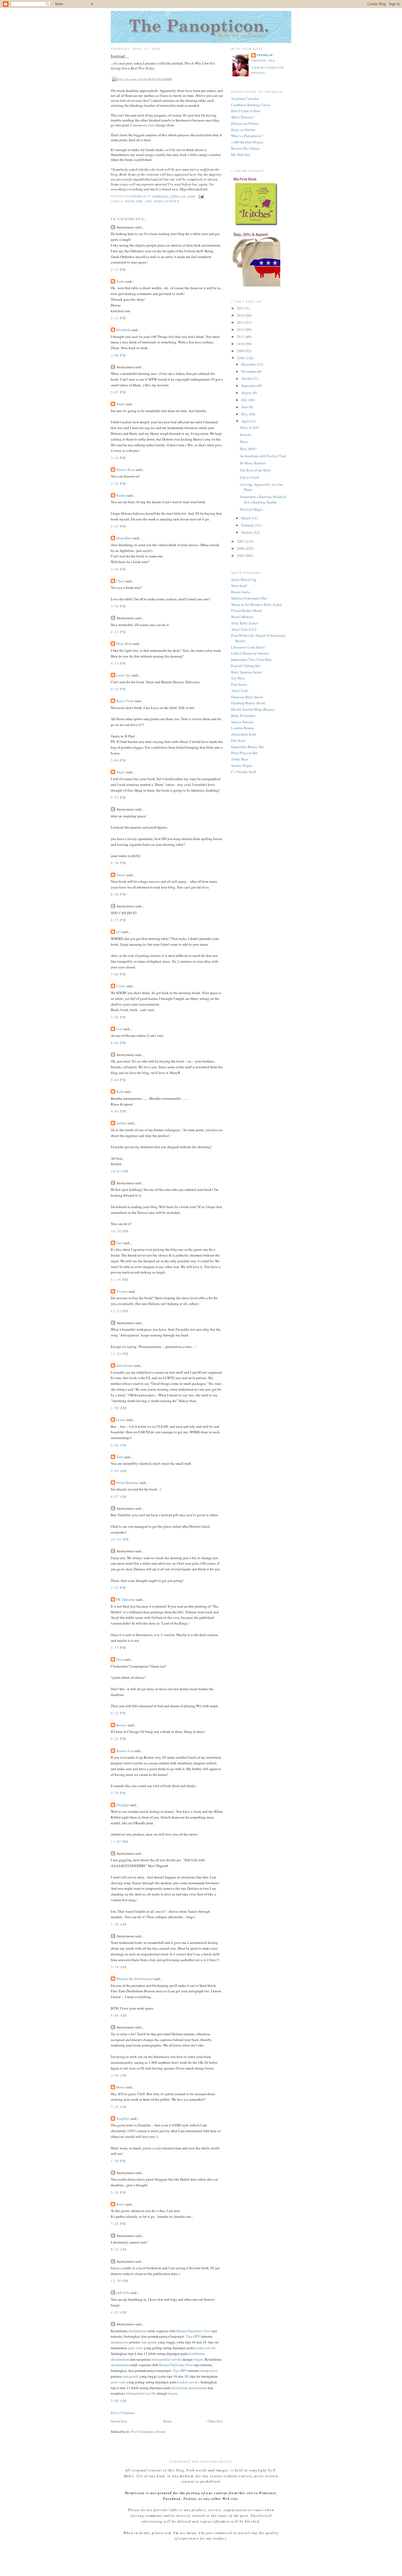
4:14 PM (118, 663)
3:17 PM (118, 1648)
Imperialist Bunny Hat (247, 747)
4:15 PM (118, 689)
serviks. (211, 2348)
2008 (241, 358)
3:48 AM (119, 2075)
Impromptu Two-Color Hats (251, 659)
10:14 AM (120, 1539)
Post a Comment (123, 2413)
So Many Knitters (253, 463)
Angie (121, 772)
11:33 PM (120, 1311)
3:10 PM (118, 458)
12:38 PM (120, 2281)
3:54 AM (119, 1967)
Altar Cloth (239, 691)
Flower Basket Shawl (247, 610)
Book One (134, 201)
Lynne (121, 1420)
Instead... (246, 435)
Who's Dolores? (243, 117)
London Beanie (243, 728)
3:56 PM (118, 606)
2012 (241, 329)
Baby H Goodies (243, 716)
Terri (120, 1457)
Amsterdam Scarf (244, 734)
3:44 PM (118, 569)
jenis (132, 2348)
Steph (120, 404)
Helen (121, 2087)
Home (167, 2421)
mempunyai (120, 2342)
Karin (120, 2204)
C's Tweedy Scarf (244, 772)
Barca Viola (125, 701)
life (148, 201)
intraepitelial (161, 2359)
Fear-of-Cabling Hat (246, 666)
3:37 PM (118, 526)
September (249, 386)
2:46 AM (119, 1445)
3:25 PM (118, 484)
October (247, 378)
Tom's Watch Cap (244, 580)
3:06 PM (118, 355)
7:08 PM (118, 974)
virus (140, 2348)
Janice (121, 875)
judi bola (123, 2293)
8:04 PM (118, 1043)
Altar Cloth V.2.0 (244, 629)
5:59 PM (118, 1793)
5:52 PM (118, 797)
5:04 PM (118, 760)
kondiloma (197, 2354)
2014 (241, 315)
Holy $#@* (248, 449)
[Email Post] (201, 196)
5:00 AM (119, 2401)
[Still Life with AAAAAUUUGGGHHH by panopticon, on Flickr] (142, 79)
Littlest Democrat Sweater (250, 653)
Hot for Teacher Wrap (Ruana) (253, 709)
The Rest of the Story (255, 470)
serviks (177, 2359)
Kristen (122, 1725)
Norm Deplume (127, 1483)
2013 (241, 322)
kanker (200, 2348)
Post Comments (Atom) (148, 2432)
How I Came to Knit (246, 111)
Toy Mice (238, 678)
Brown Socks (241, 592)
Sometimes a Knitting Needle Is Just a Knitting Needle (263, 499)
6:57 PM (118, 920)
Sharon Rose (126, 470)
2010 (241, 344)
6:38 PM (118, 894)
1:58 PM (118, 2161)
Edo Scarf (238, 740)
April (245, 421)
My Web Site (241, 155)
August (247, 393)
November (249, 371)
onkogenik (149, 2342)
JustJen (122, 1123)
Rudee (121, 495)
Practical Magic (251, 509)
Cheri (120, 581)
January (247, 532)
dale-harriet (125, 1365)
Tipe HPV (193, 2336)
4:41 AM (119, 2312)
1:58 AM (119, 1924)
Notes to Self (249, 427)
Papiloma (195, 2331)
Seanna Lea (125, 1751)
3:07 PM (118, 392)
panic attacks (167, 201)
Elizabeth (123, 330)
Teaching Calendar (245, 99)
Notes (244, 442)
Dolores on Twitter (245, 123)
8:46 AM (119, 2015)
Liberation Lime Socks (248, 647)
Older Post (215, 2421)
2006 (241, 548)
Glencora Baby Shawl (247, 697)
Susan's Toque (241, 765)
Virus (207, 2331)
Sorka (120, 281)
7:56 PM (118, 1017)
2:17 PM (118, 270)
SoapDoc (123, 2118)
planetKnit (124, 538)
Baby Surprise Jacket (247, 672)
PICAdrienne (126, 1599)
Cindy (121, 986)
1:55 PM (118, 1588)
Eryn (120, 1659)
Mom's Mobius (242, 617)
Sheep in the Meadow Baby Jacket (257, 604)
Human (182, 2331)
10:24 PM (120, 1231)
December (249, 364)
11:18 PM (120, 1280)
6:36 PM (118, 863)
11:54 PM (120, 1354)
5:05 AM (119, 1471)
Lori (119, 1029)
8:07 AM (119, 1497)
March (246, 518)
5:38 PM (118, 2192)
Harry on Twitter (243, 130)
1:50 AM (119, 1408)
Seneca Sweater (242, 722)
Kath (120, 1092)
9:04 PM (118, 1080)
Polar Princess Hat (244, 753)
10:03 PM (120, 1171)
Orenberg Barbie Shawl (248, 703)
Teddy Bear (240, 759)
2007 (241, 541)
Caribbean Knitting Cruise (251, 105)
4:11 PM (118, 632)
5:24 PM (118, 1739)
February (248, 525)
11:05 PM (120, 1842)
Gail (119, 1243)
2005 (241, 555)
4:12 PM (118, 1713)
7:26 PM (118, 2224)
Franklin (265, 55)
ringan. (199, 2359)
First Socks (239, 684)
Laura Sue (124, 675)
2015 (241, 308)
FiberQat (123, 1805)
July (245, 400)
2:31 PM (118, 318)
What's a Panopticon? (247, 136)
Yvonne (122, 1291)
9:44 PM (118, 1111)
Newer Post (119, 2421)
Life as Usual (249, 477)
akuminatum (138, 2331)
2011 (241, 337)
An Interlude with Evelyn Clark (263, 456)
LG (119, 932)
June (245, 407)
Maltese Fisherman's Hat (249, 598)
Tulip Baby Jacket (244, 623)
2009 (241, 351)
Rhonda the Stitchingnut (135, 1979)
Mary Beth (125, 644)
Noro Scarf (239, 586)
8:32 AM (119, 2249)
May (245, 414)
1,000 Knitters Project (247, 142)
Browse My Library (245, 148)
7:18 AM (119, 2107)
